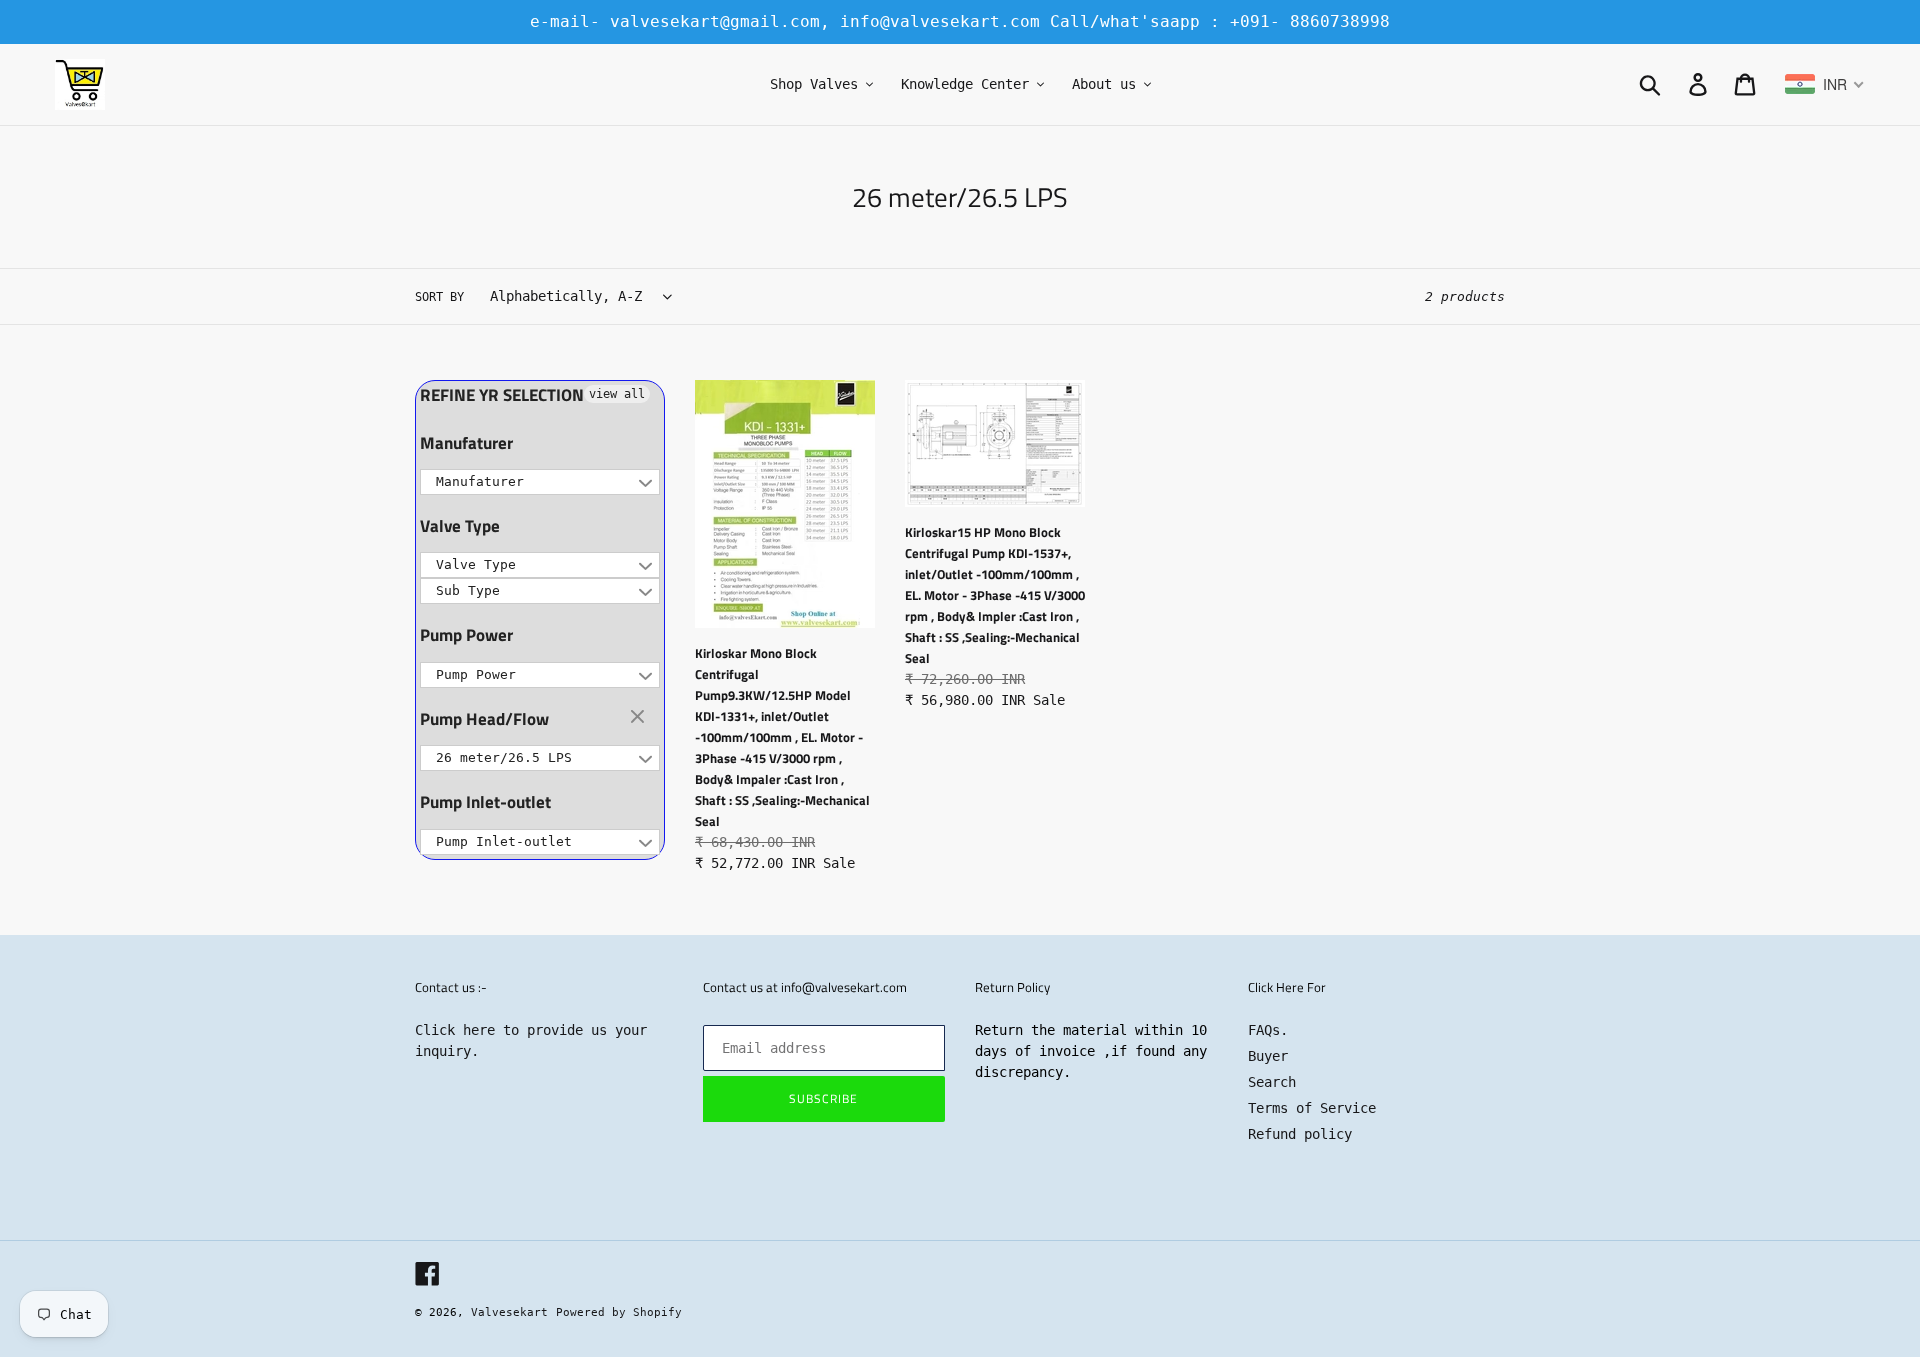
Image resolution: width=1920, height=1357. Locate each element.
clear (640, 718)
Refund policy (1300, 1134)
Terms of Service (1312, 1108)
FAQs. (1268, 1030)
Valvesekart (509, 1312)
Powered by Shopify (619, 1312)
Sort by (439, 297)
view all (617, 394)
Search (1272, 1082)
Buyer (1268, 1056)
